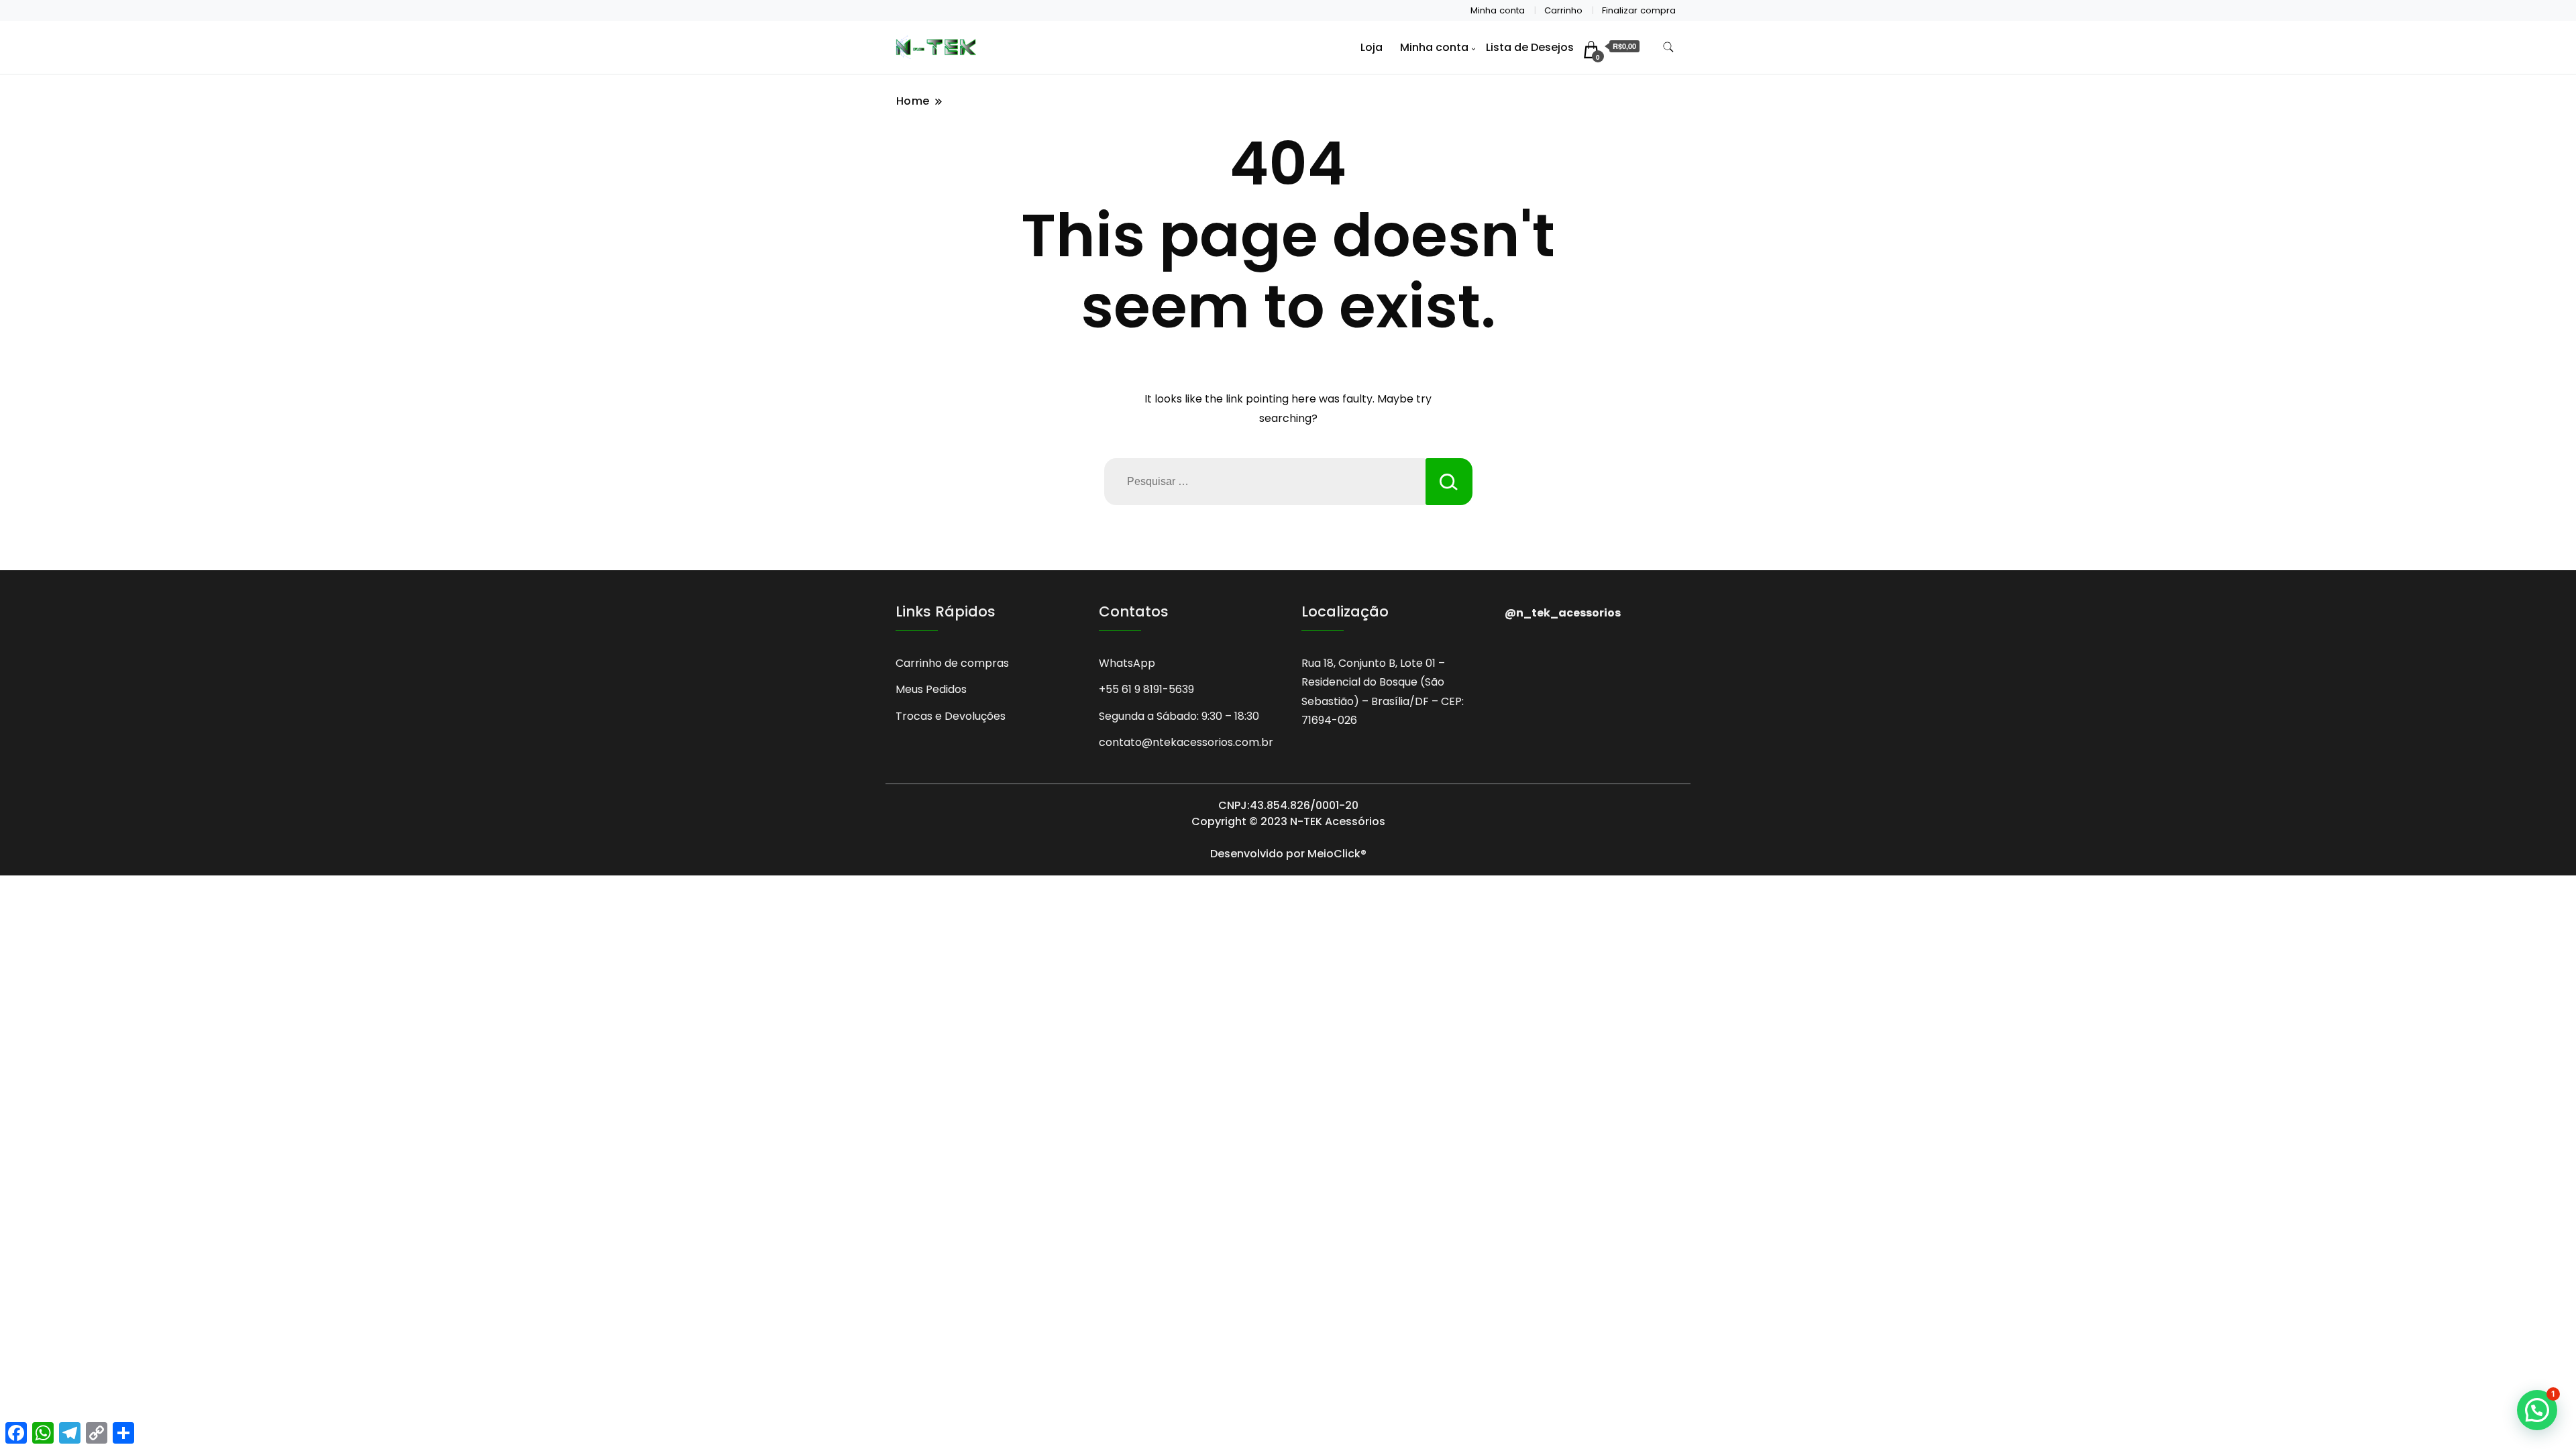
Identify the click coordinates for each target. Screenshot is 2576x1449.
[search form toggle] (1668, 47)
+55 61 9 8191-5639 (1146, 689)
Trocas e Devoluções (951, 716)
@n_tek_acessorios (1563, 613)
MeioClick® (1337, 854)
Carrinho (1563, 10)
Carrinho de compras (952, 663)
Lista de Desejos (1530, 47)
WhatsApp (1127, 663)
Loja (1372, 47)
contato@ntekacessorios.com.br (1186, 742)
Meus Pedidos (931, 689)
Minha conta (1498, 10)
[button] (2537, 1410)
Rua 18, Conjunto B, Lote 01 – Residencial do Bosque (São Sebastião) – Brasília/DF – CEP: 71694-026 (1383, 692)
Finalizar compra (1639, 10)
